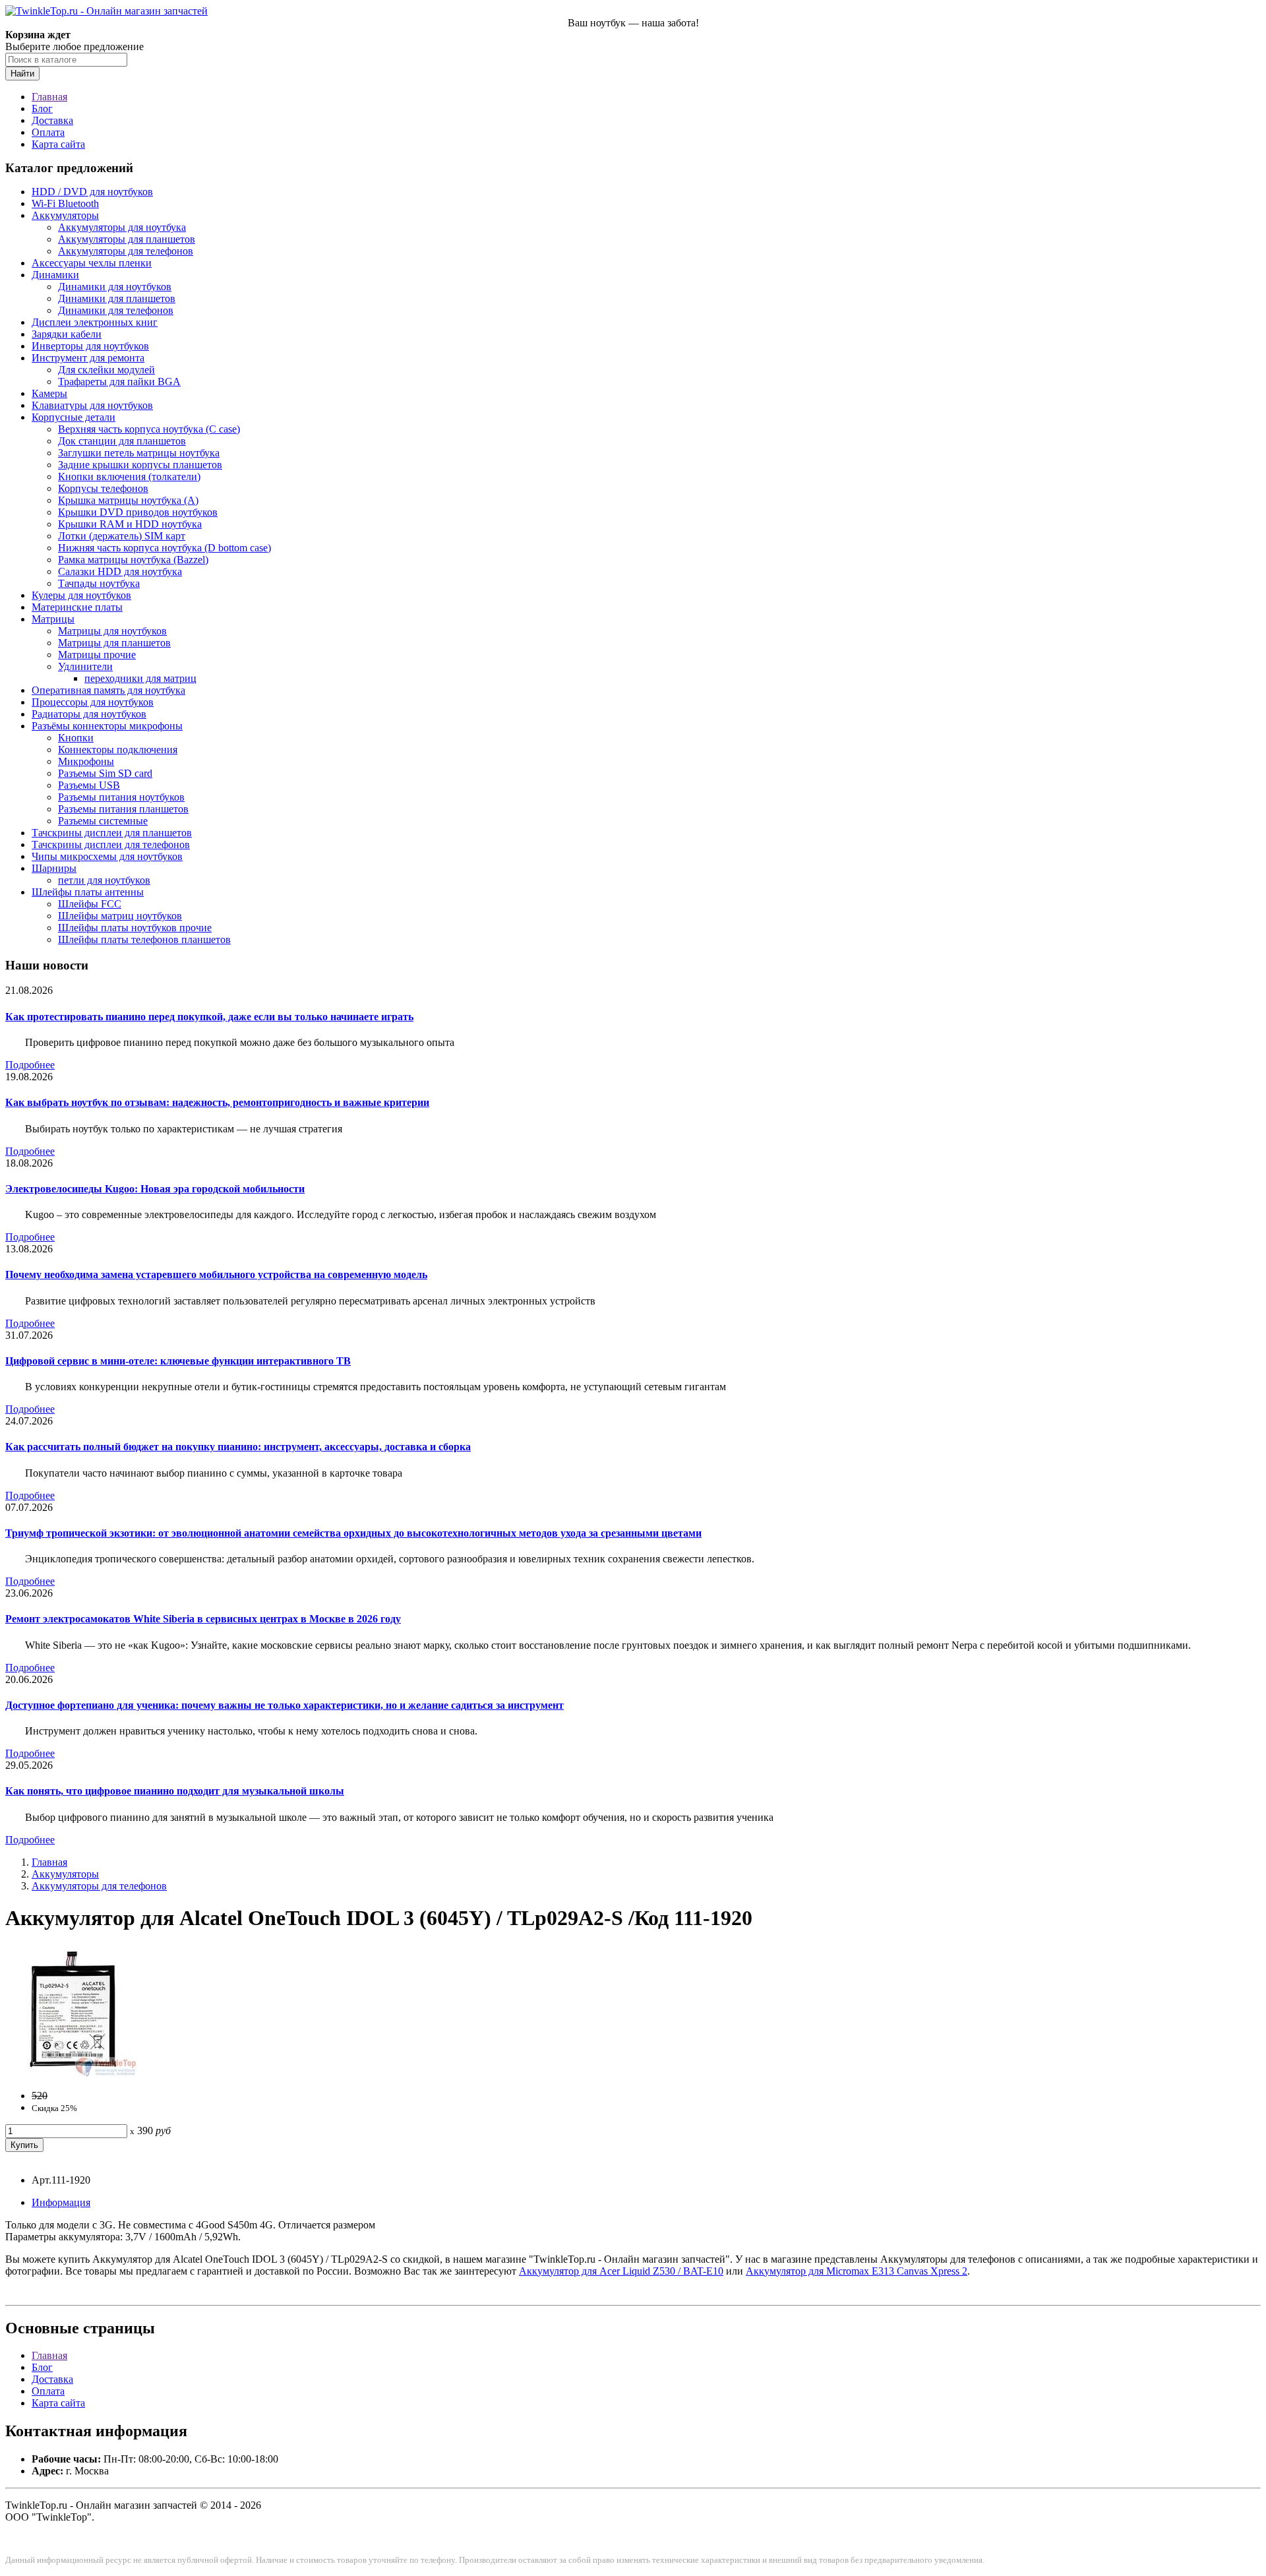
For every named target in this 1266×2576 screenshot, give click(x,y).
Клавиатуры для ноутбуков (92, 405)
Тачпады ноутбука (99, 583)
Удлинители (85, 666)
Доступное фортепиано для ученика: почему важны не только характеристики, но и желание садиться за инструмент (285, 1705)
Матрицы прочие (97, 655)
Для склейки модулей (106, 370)
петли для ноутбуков (104, 880)
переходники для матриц (140, 678)
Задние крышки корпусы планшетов (140, 465)
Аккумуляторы (65, 215)
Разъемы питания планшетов (123, 809)
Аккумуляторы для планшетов (127, 239)
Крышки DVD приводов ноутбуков (138, 512)
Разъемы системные (103, 821)
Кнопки (76, 738)
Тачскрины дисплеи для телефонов (111, 844)
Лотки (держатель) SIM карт (122, 536)
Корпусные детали (74, 417)
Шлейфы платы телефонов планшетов (144, 939)
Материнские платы (77, 607)
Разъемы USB (89, 785)
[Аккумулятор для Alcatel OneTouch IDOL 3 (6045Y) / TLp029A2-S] (71, 2073)
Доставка (52, 120)
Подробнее (30, 1065)
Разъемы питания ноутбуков (121, 797)
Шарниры (54, 868)
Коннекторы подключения (118, 750)
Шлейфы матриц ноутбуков (120, 916)
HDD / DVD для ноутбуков (92, 192)
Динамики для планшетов (117, 298)
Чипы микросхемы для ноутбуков (107, 856)
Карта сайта (58, 144)
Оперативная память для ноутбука (108, 690)
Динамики (55, 275)
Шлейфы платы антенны (88, 892)
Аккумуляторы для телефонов (126, 251)
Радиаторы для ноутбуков (89, 714)
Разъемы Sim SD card (105, 773)
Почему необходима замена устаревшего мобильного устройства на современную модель (216, 1274)
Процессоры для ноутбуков (93, 702)
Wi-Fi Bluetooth (65, 203)
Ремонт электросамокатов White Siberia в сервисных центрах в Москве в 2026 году (203, 1619)
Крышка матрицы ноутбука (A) (128, 500)
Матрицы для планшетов (114, 643)
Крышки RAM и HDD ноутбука (130, 524)
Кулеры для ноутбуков (81, 595)
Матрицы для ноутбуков (112, 631)
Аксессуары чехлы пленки (92, 263)
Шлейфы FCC (90, 904)
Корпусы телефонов (103, 488)
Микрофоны (86, 761)
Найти (22, 74)
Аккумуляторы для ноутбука (122, 227)
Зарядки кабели (67, 334)
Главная (49, 97)
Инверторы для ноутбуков (90, 346)
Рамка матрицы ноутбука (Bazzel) (133, 560)
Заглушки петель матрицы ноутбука (139, 453)
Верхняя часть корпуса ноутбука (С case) (149, 429)
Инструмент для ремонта (88, 358)
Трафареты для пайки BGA (119, 382)
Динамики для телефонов (116, 310)
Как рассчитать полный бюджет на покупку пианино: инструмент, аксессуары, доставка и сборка (238, 1447)
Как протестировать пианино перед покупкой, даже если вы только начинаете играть (209, 1017)
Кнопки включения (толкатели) (129, 476)
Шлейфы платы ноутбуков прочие (135, 928)
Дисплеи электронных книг (95, 322)
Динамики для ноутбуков (115, 287)
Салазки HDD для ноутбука (120, 571)
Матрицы (53, 619)
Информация (61, 2202)
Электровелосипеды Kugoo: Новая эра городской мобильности (155, 1189)
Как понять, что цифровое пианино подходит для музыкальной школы (175, 1791)
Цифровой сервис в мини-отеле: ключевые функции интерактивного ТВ (178, 1361)
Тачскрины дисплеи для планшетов (112, 833)
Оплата (48, 132)
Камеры (49, 393)
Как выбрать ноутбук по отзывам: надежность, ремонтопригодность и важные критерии (217, 1102)
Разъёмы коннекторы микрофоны (107, 726)
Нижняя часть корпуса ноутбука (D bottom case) (165, 548)
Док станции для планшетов (122, 441)
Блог (42, 108)
